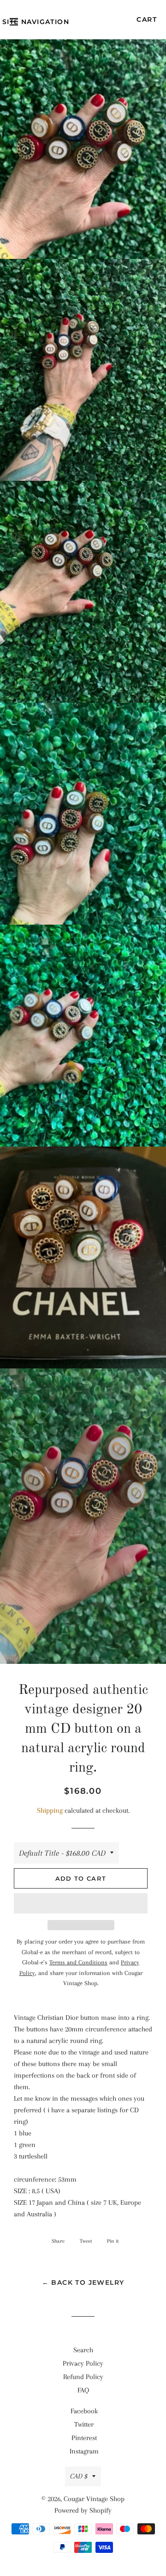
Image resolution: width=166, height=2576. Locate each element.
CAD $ (79, 2476)
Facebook (84, 2411)
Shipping (50, 1810)
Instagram (84, 2451)
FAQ (83, 2390)
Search (83, 2350)
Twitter (84, 2424)
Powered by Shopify (83, 2510)
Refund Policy (83, 2377)
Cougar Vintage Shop (94, 2499)
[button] (81, 1903)
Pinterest (84, 2438)
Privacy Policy (83, 2363)
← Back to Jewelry (83, 2282)
